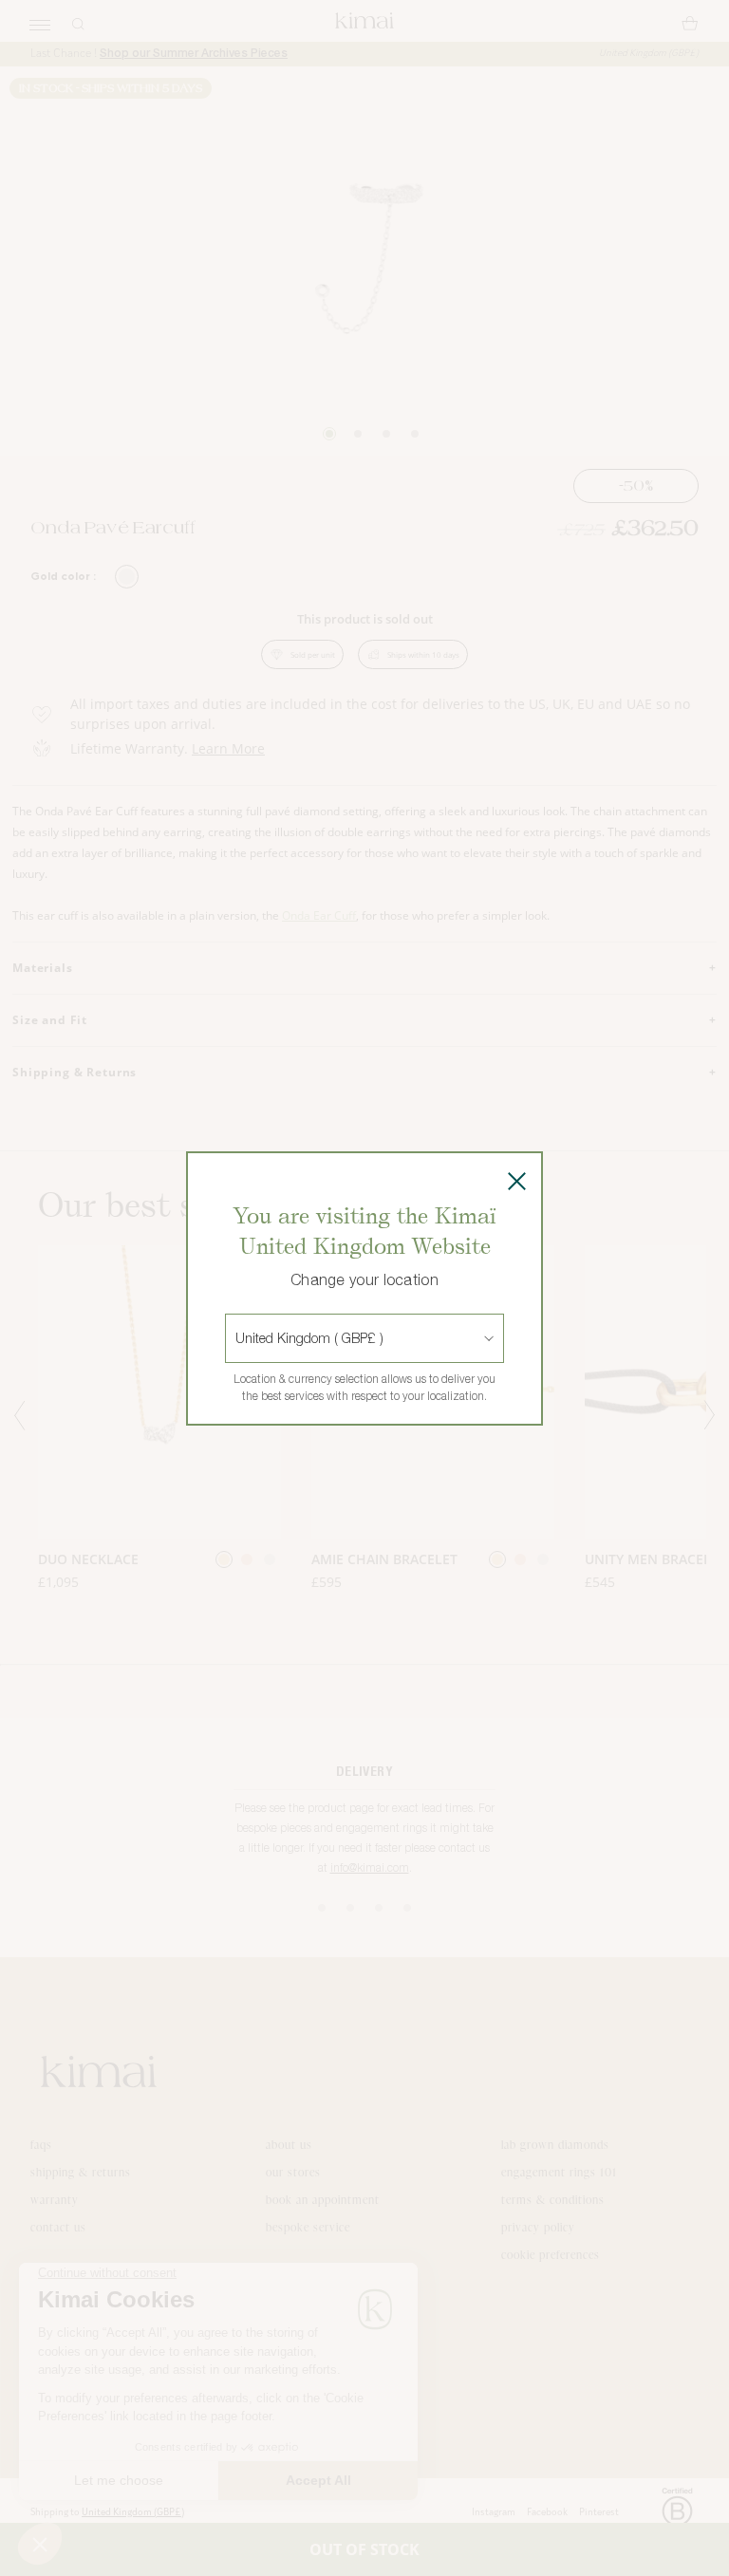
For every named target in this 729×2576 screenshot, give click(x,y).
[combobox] (237, 1338)
